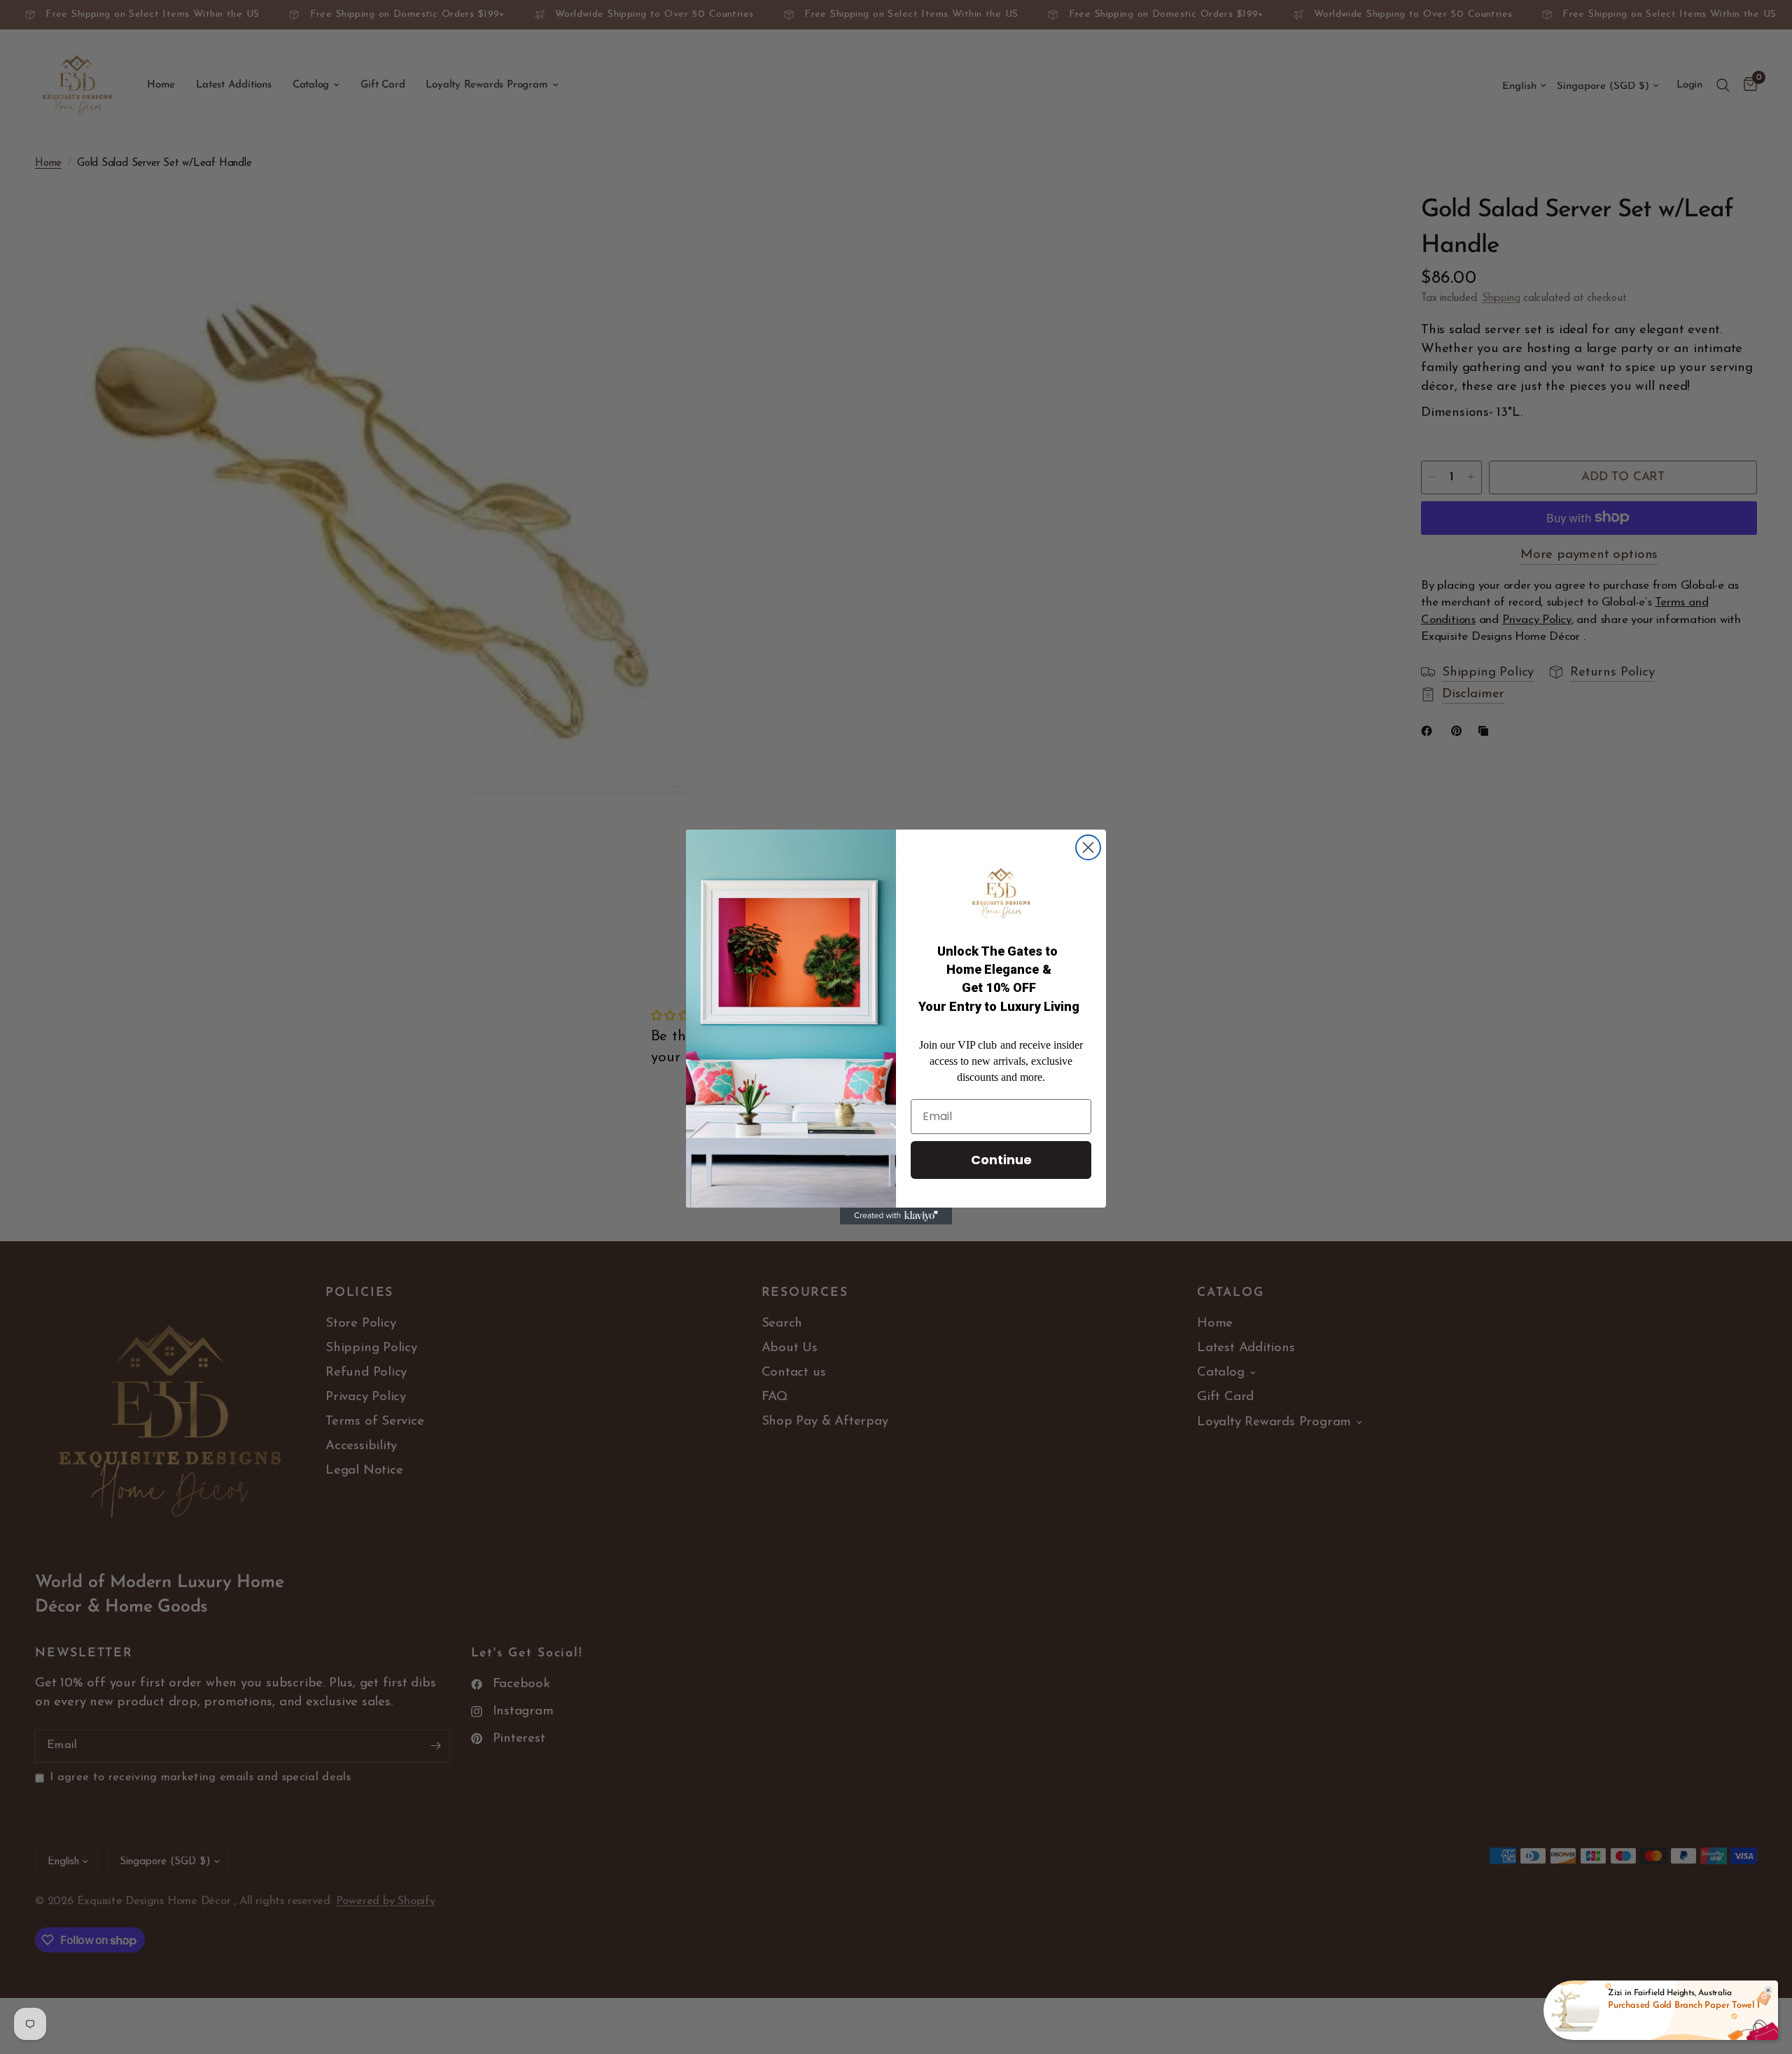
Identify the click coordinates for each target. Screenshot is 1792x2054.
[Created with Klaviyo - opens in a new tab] (896, 1216)
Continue (1001, 1160)
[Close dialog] (1088, 847)
